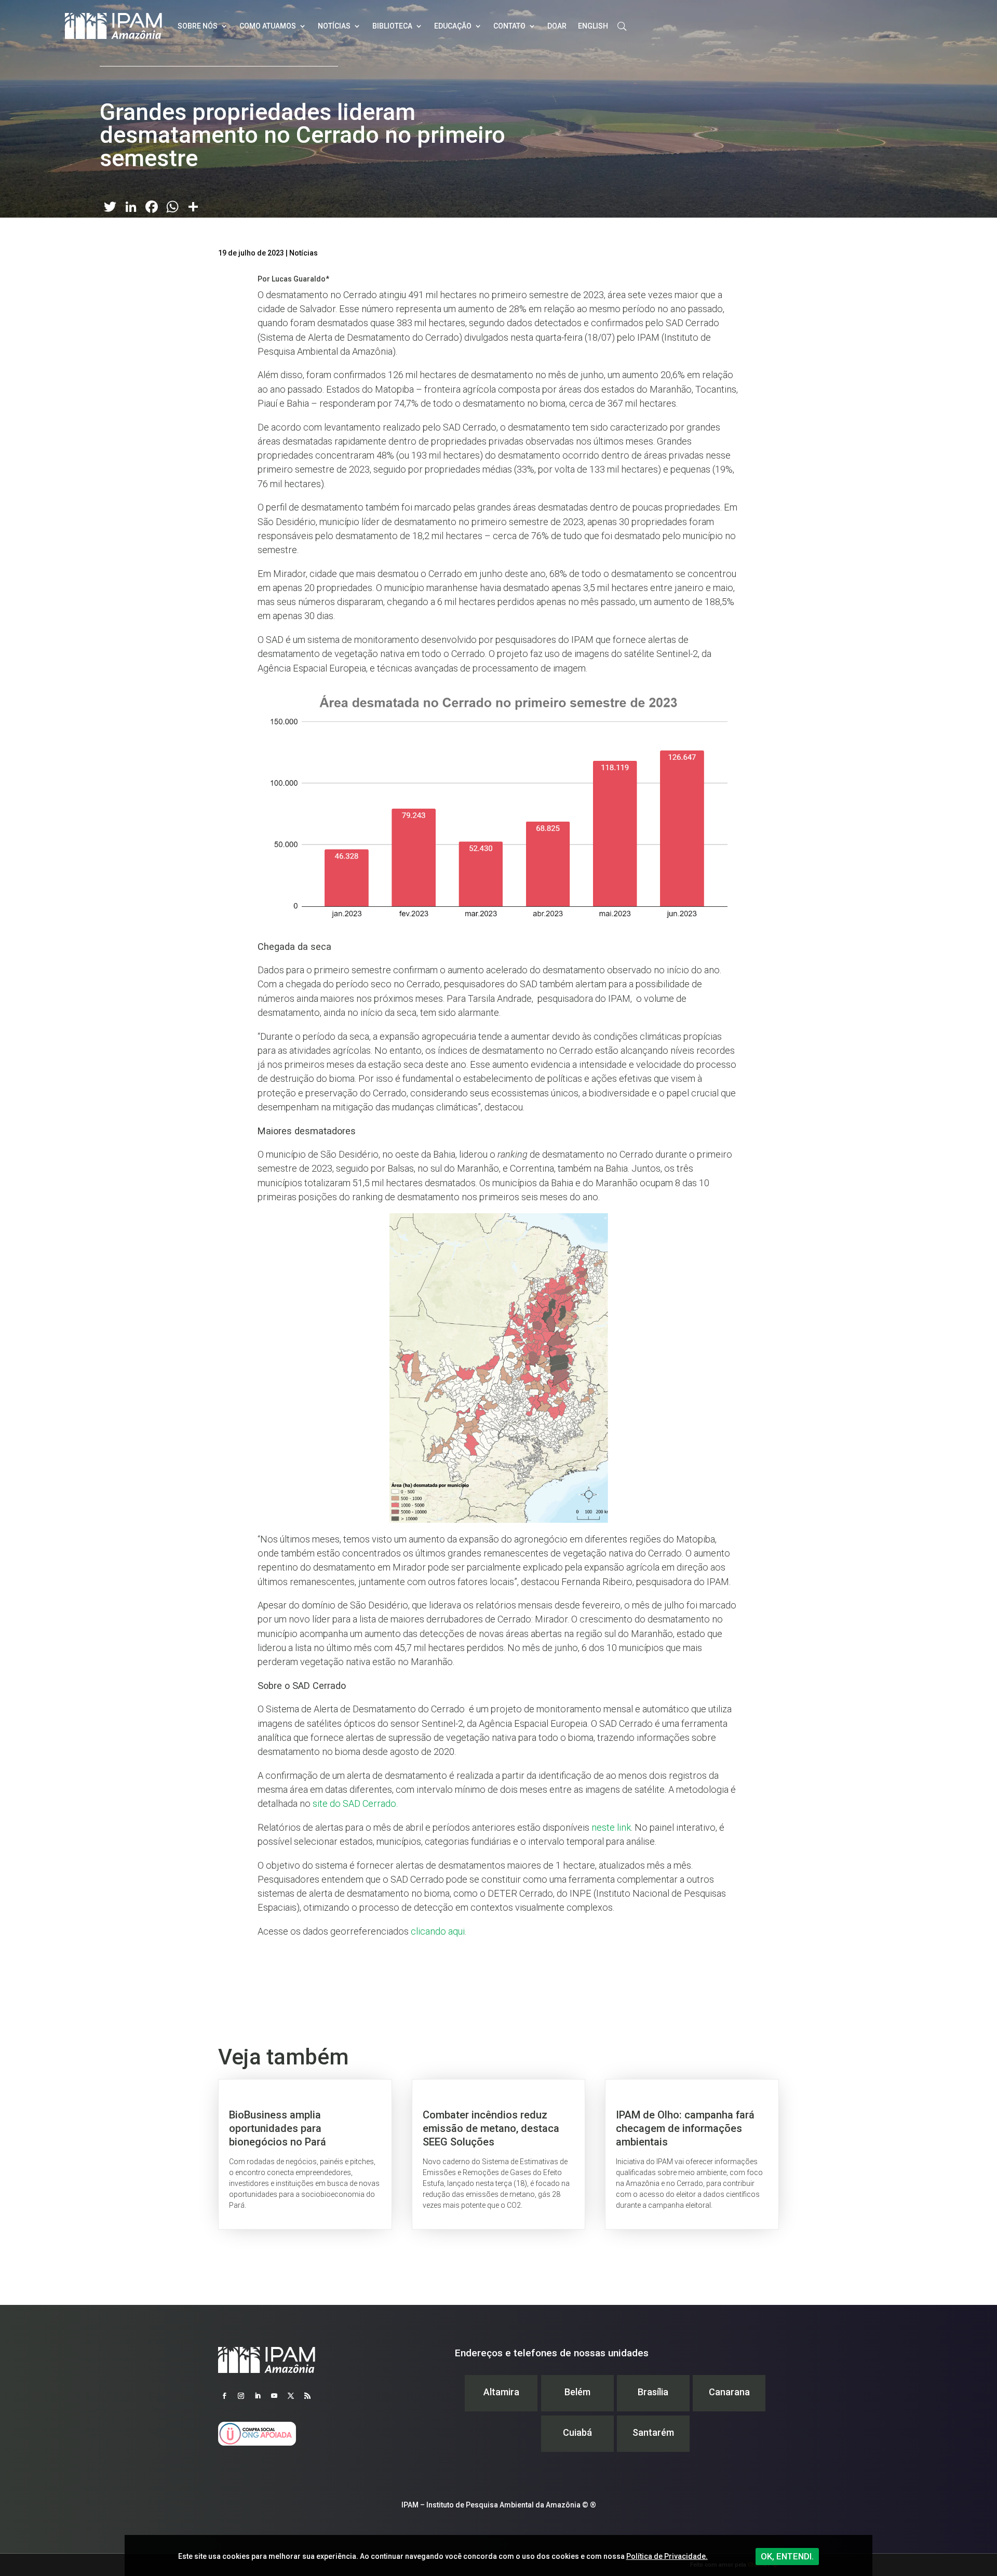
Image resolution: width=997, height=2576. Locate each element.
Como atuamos (268, 26)
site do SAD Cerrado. (355, 1803)
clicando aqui (438, 1931)
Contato (509, 26)
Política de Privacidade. (667, 2556)
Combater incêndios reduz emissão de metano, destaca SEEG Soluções (499, 2154)
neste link (611, 1827)
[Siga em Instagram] (241, 2396)
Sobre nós (198, 26)
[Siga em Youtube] (274, 2396)
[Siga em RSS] (307, 2396)
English (593, 26)
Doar (557, 26)
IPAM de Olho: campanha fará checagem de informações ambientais (692, 2154)
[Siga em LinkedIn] (258, 2396)
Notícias (334, 26)
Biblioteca (392, 26)
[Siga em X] (291, 2396)
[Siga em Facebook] (224, 2396)
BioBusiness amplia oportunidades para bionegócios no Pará (305, 2154)
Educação (453, 26)
